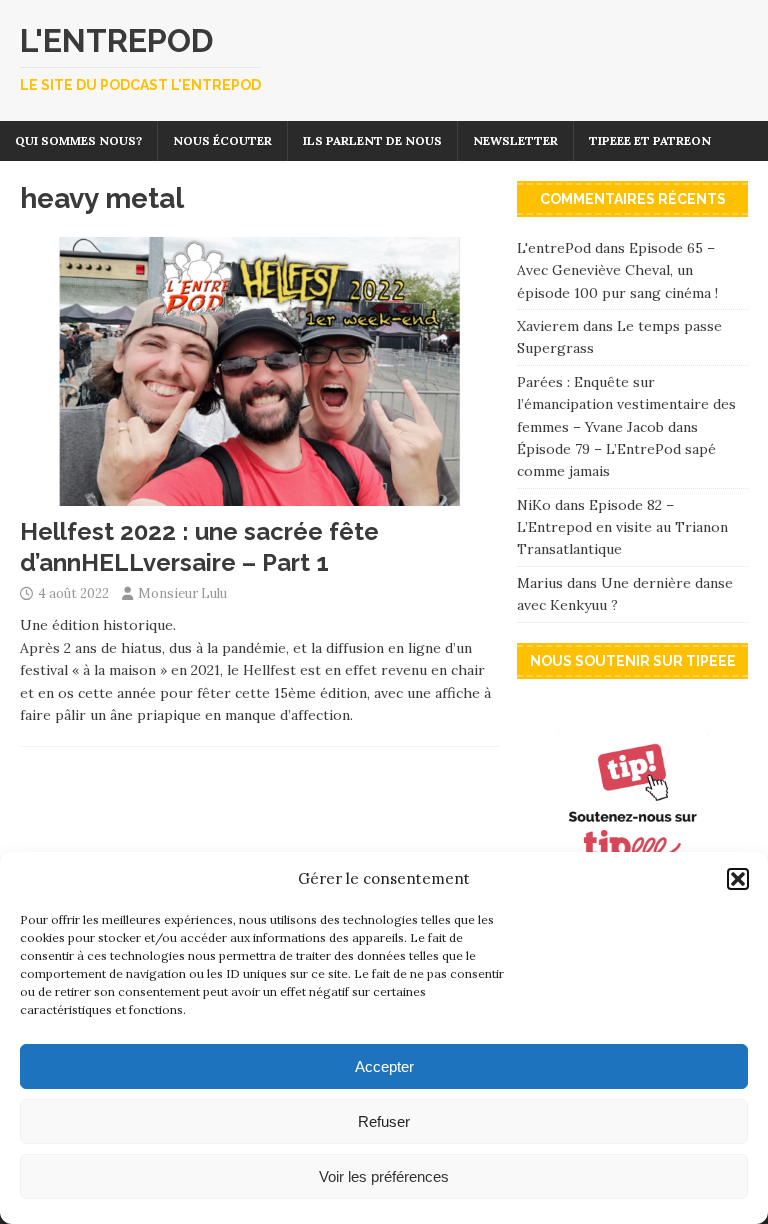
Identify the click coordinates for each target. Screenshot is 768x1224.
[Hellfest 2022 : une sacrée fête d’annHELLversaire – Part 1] (259, 495)
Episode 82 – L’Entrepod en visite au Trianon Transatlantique (622, 527)
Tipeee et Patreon (650, 140)
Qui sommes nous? (78, 140)
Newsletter (515, 140)
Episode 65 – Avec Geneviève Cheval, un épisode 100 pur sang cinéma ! (617, 270)
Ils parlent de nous (372, 140)
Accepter (384, 1066)
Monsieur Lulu (182, 593)
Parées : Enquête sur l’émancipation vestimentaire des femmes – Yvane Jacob (626, 404)
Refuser (384, 1121)
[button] (738, 879)
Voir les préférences (384, 1176)
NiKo (534, 505)
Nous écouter (222, 140)
